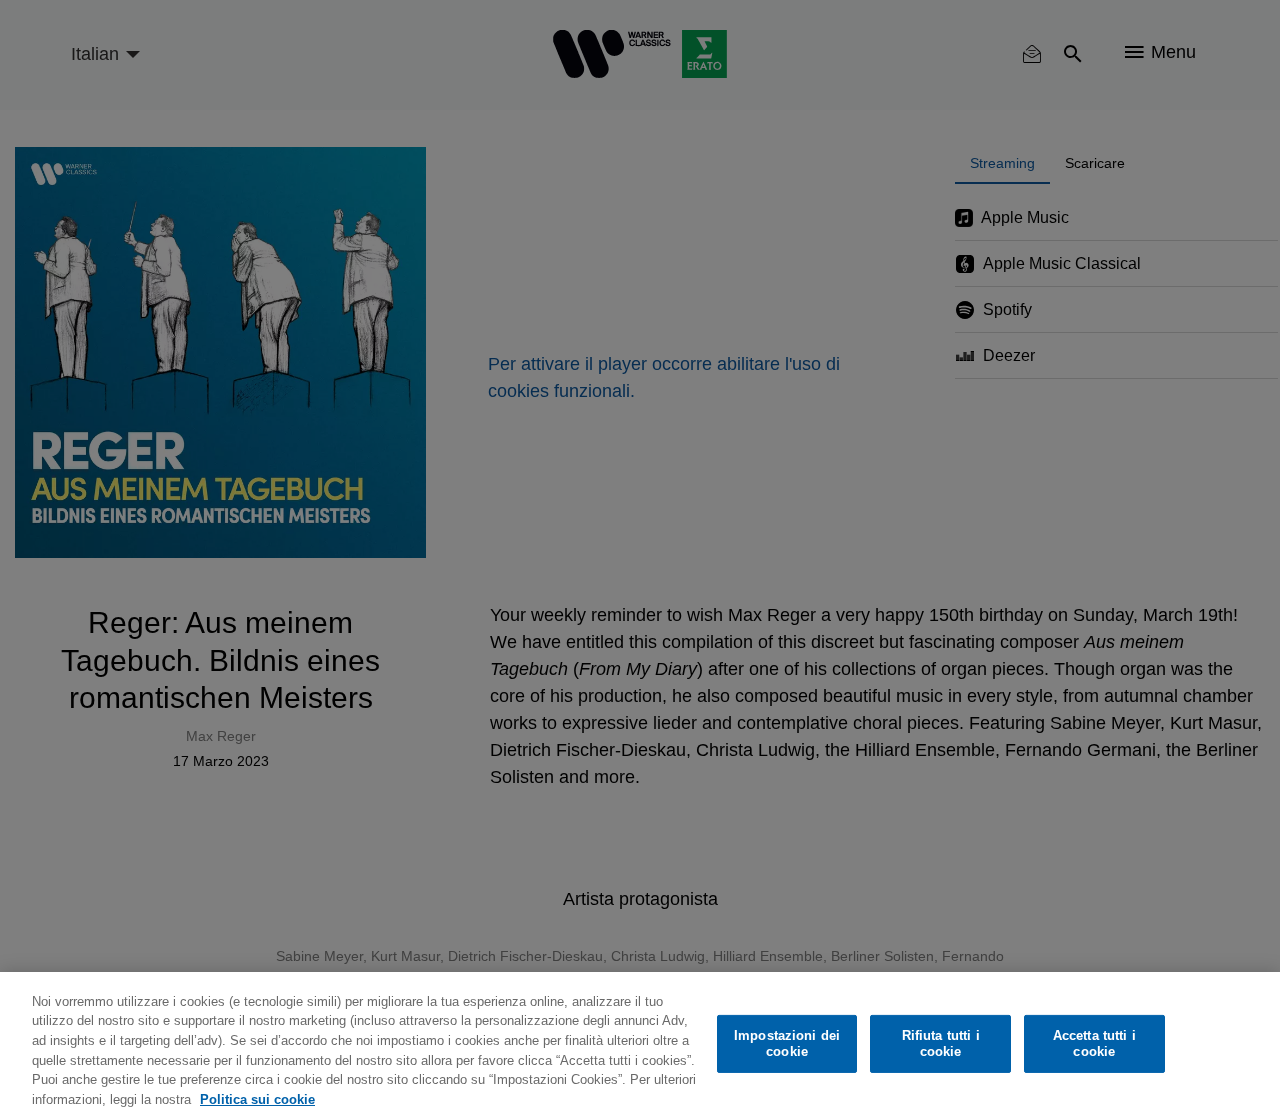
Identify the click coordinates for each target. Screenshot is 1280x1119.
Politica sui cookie (257, 1098)
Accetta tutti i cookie (1094, 1043)
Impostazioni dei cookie (787, 1043)
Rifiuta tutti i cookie (941, 1043)
